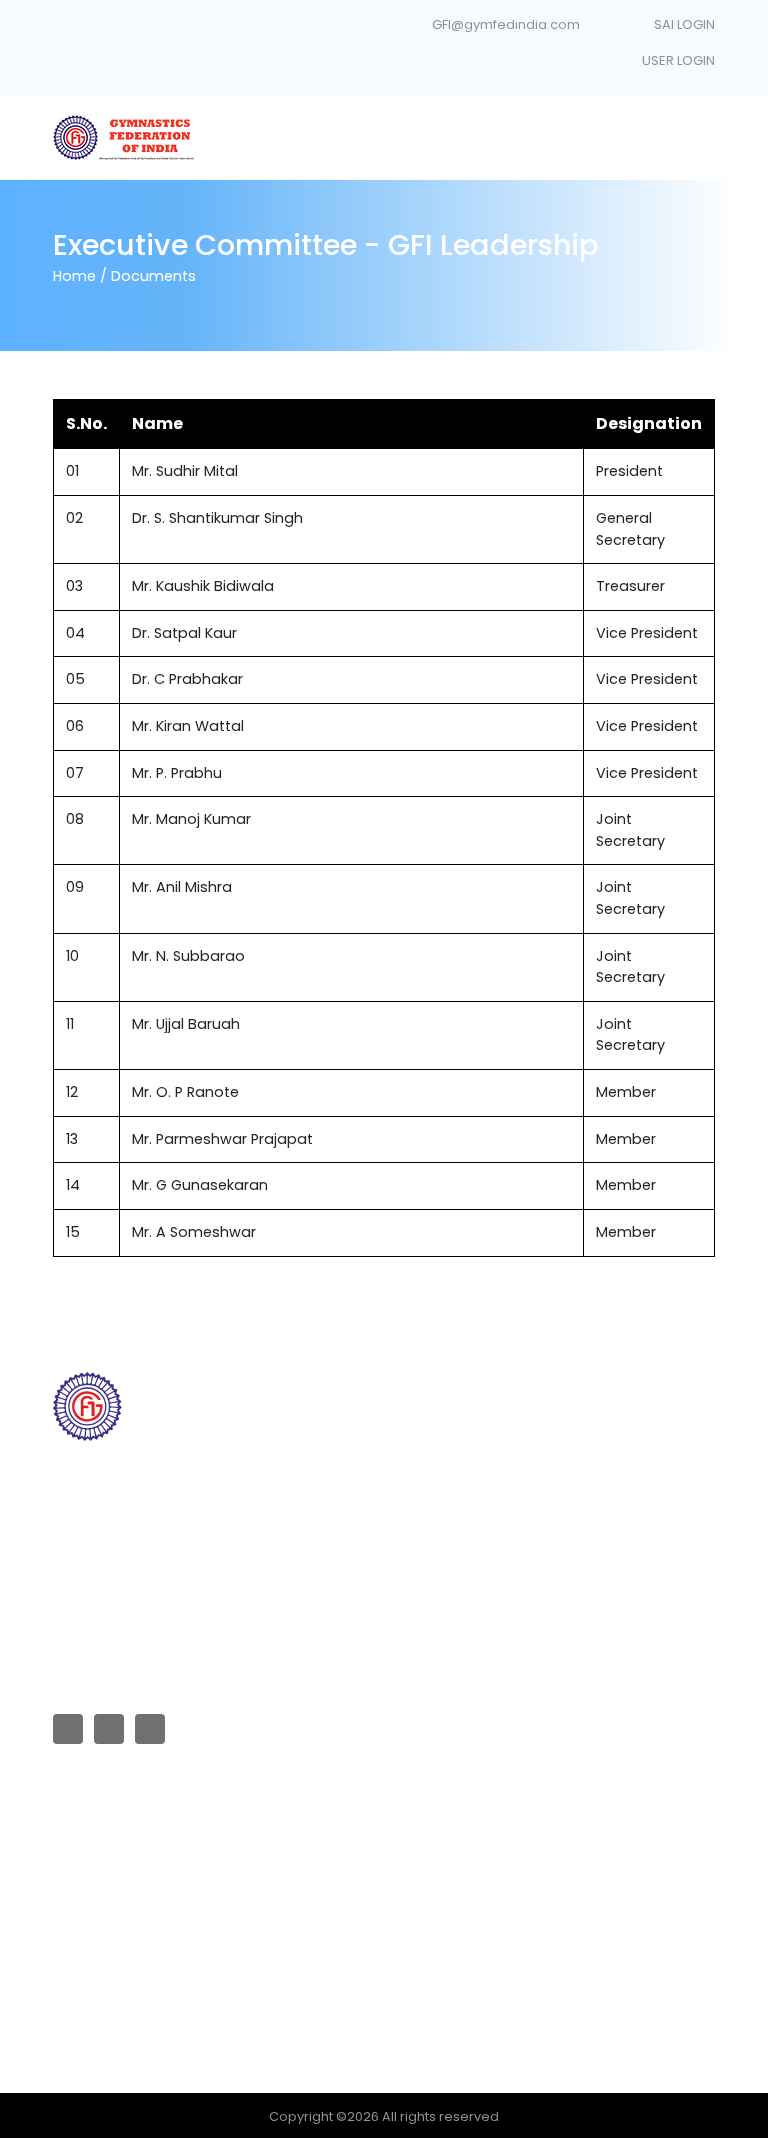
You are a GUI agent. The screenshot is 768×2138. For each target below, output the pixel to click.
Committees (439, 1519)
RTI (408, 1452)
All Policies (87, 1902)
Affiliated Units (444, 1486)
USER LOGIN (677, 60)
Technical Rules (103, 1868)
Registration (92, 2002)
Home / (80, 276)
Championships (450, 1552)
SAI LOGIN (683, 24)
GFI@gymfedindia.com (506, 24)
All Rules (79, 1835)
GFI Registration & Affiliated (485, 1419)
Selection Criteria (109, 1935)
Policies (78, 1968)
